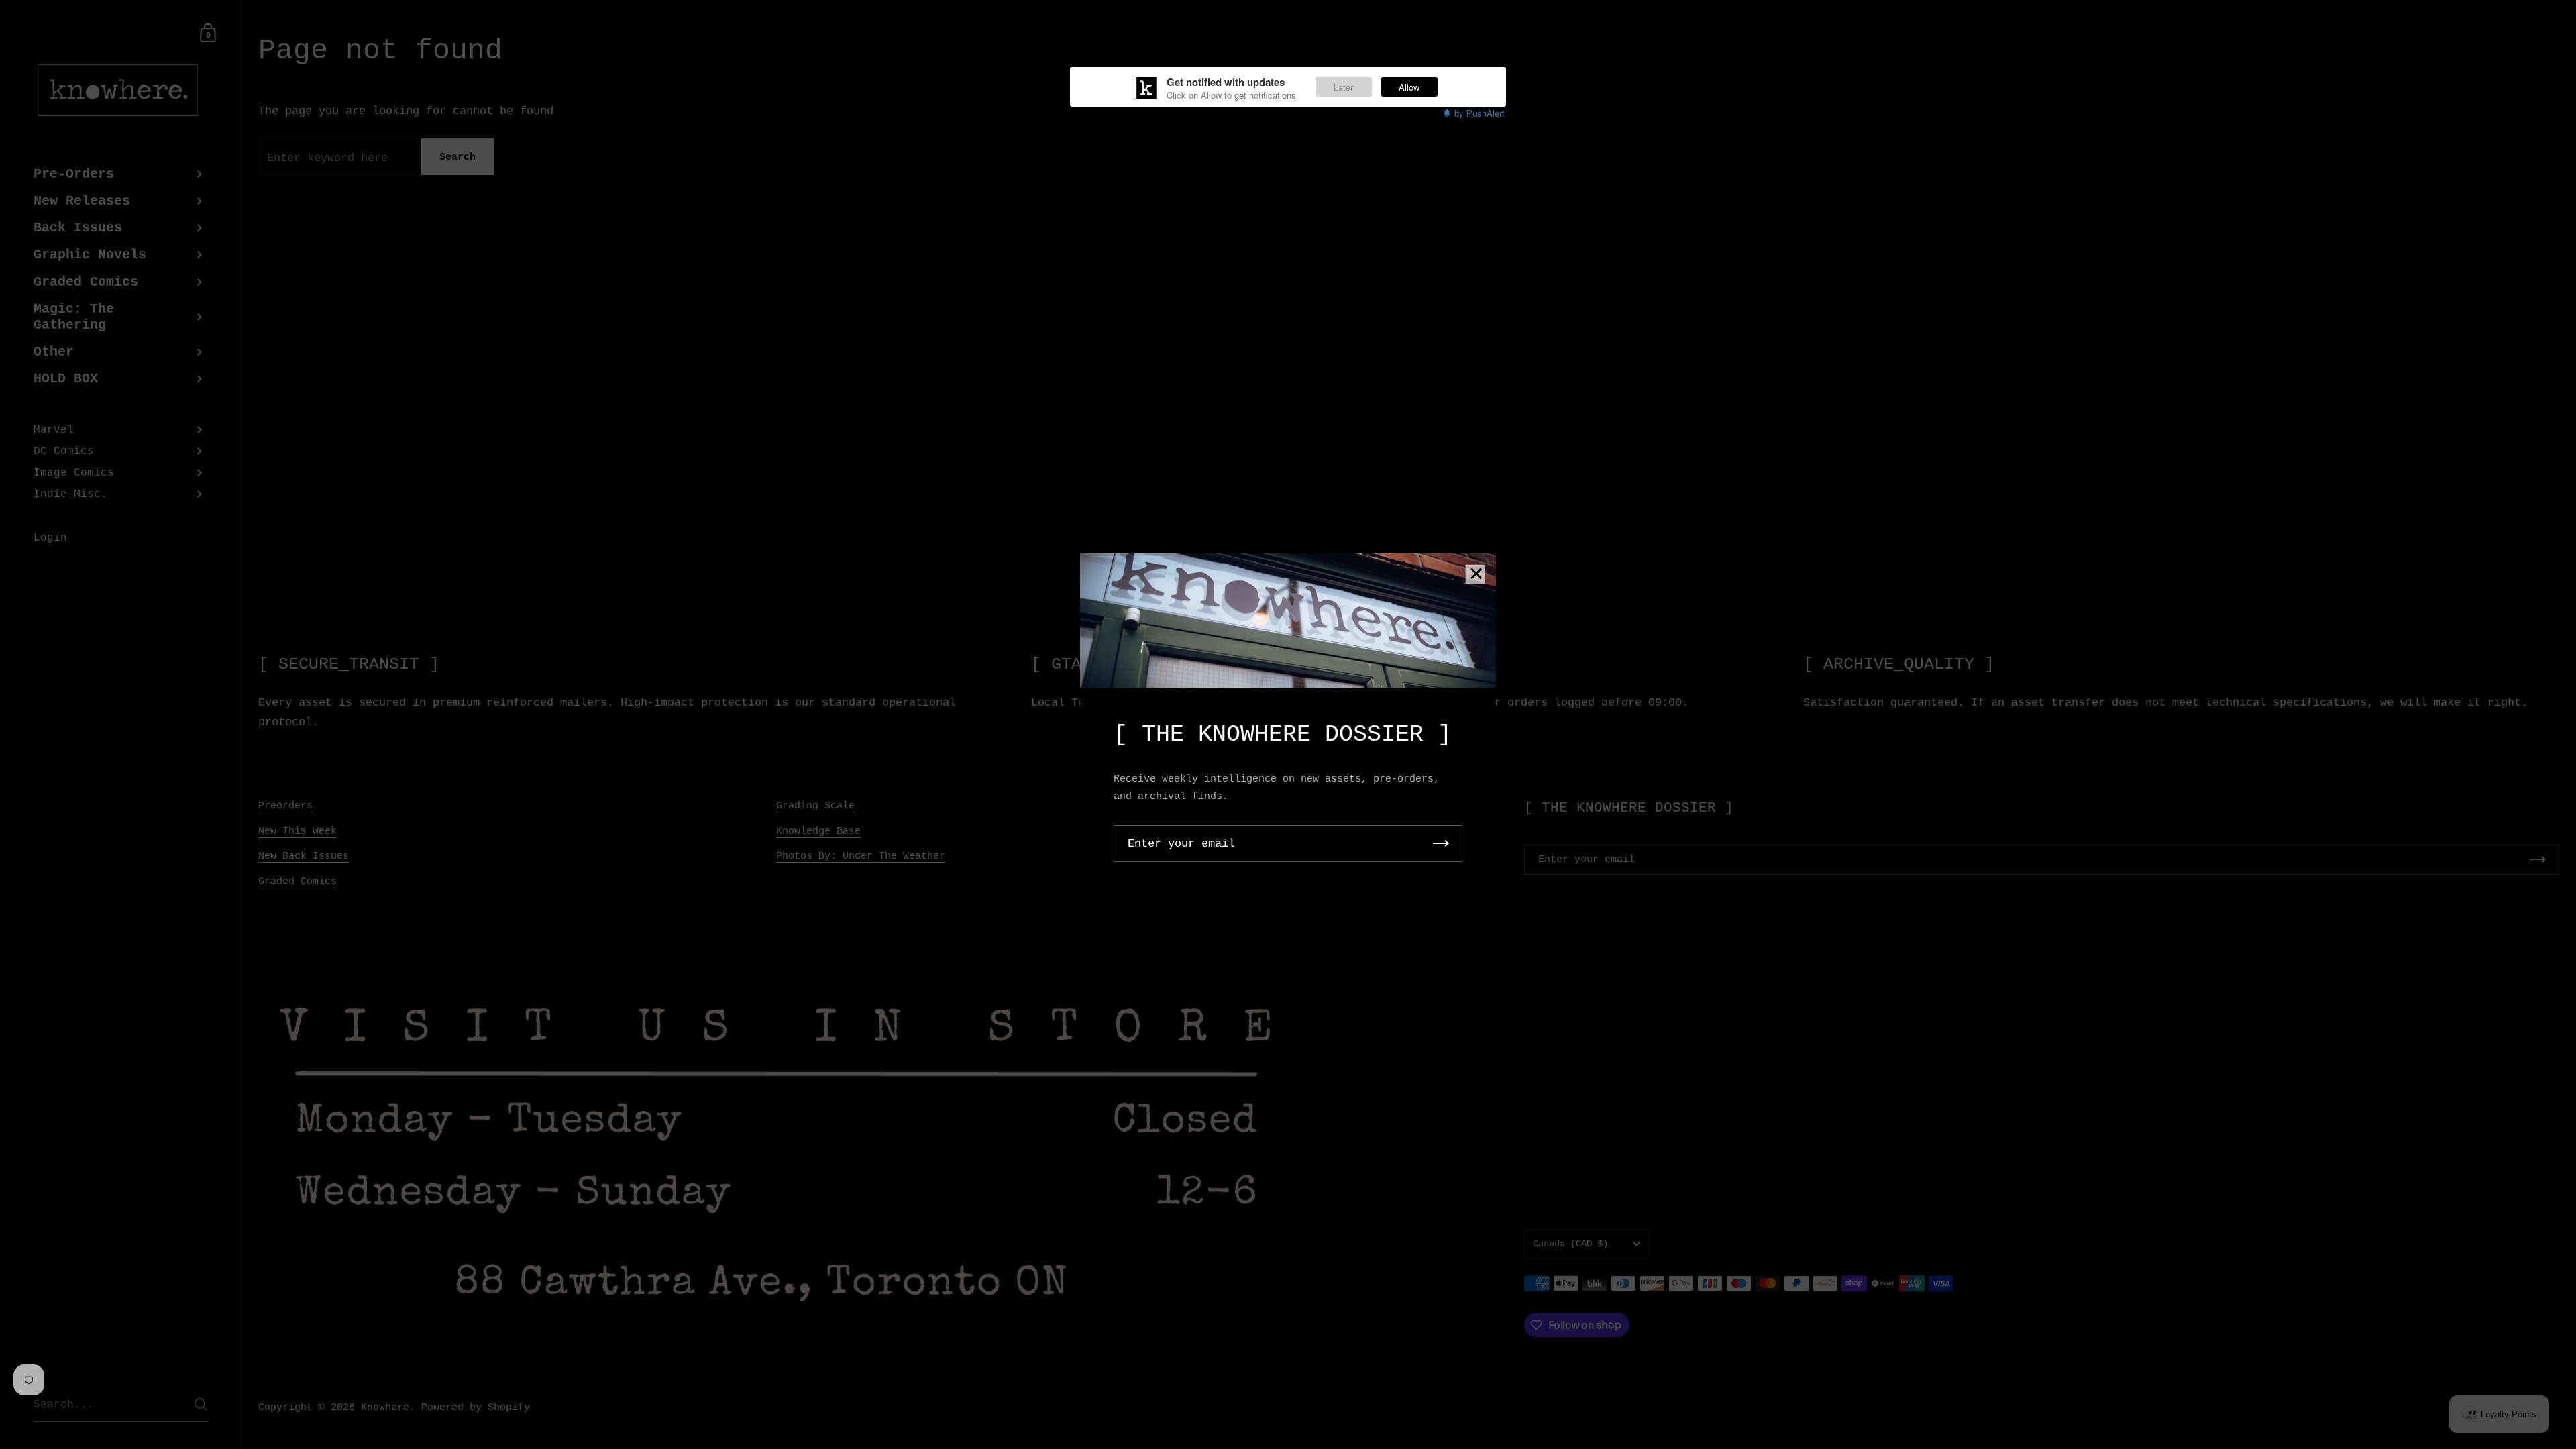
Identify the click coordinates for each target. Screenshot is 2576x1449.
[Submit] (1441, 844)
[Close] (1476, 575)
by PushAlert (1480, 113)
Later (1343, 87)
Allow (1409, 87)
